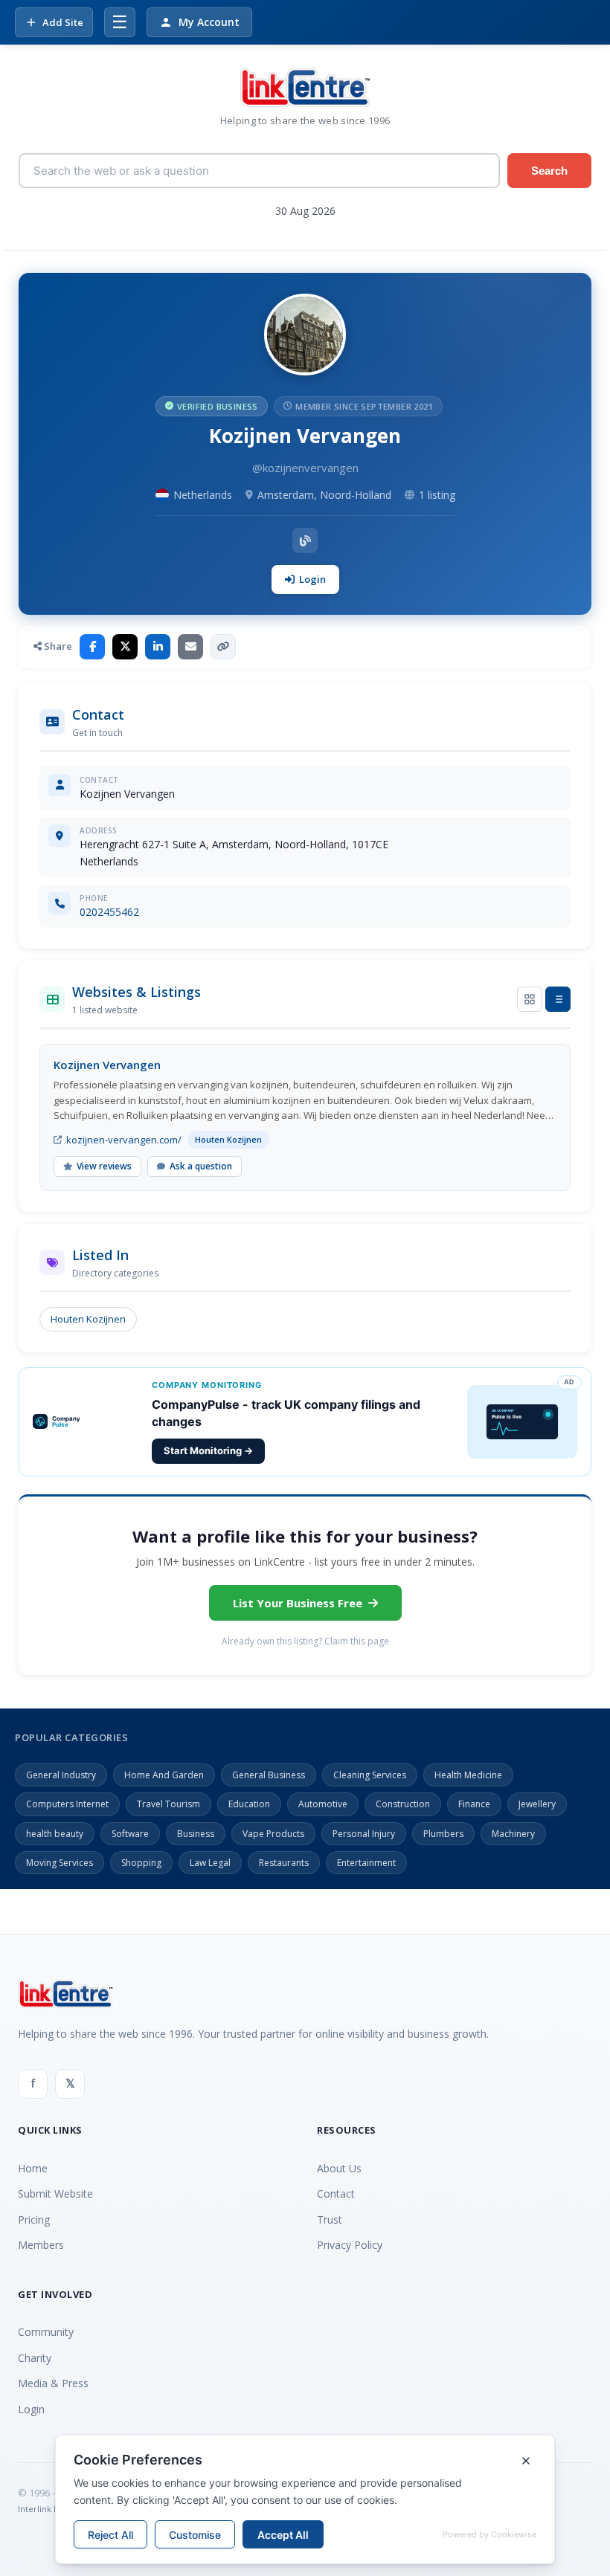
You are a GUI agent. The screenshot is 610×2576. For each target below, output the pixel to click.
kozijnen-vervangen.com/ (124, 1140)
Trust (330, 2220)
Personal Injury (364, 1834)
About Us (339, 2168)
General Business (269, 1775)
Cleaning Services (370, 1775)
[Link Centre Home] (305, 87)
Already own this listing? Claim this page (305, 1641)
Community (46, 2332)
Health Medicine (468, 1775)
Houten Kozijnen (88, 1319)
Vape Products (273, 1834)
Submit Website (55, 2194)
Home (33, 2168)
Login (312, 579)
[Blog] (305, 540)
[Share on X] (125, 647)
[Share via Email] (190, 647)
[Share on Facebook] (92, 647)
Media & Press (53, 2383)
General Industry (61, 1775)
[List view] (558, 999)
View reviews (104, 1166)
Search (549, 171)
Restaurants (284, 1863)
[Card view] (530, 999)
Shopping (141, 1863)
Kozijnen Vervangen (107, 1065)
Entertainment (366, 1863)
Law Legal (210, 1863)
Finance (474, 1804)
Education (249, 1804)
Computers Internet (67, 1804)
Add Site (63, 22)
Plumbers (443, 1834)
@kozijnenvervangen (305, 468)
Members (41, 2245)
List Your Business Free (298, 1603)
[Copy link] (223, 647)
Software (130, 1834)
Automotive (323, 1804)
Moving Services (60, 1863)
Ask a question (201, 1166)
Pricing (34, 2220)
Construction (403, 1804)
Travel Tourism (168, 1804)
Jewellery (537, 1804)
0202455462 (109, 912)
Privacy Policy (350, 2245)
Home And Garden (164, 1775)
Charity (35, 2358)
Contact (336, 2194)
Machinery (513, 1834)
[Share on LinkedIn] (158, 647)
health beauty (55, 1834)
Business (196, 1834)
